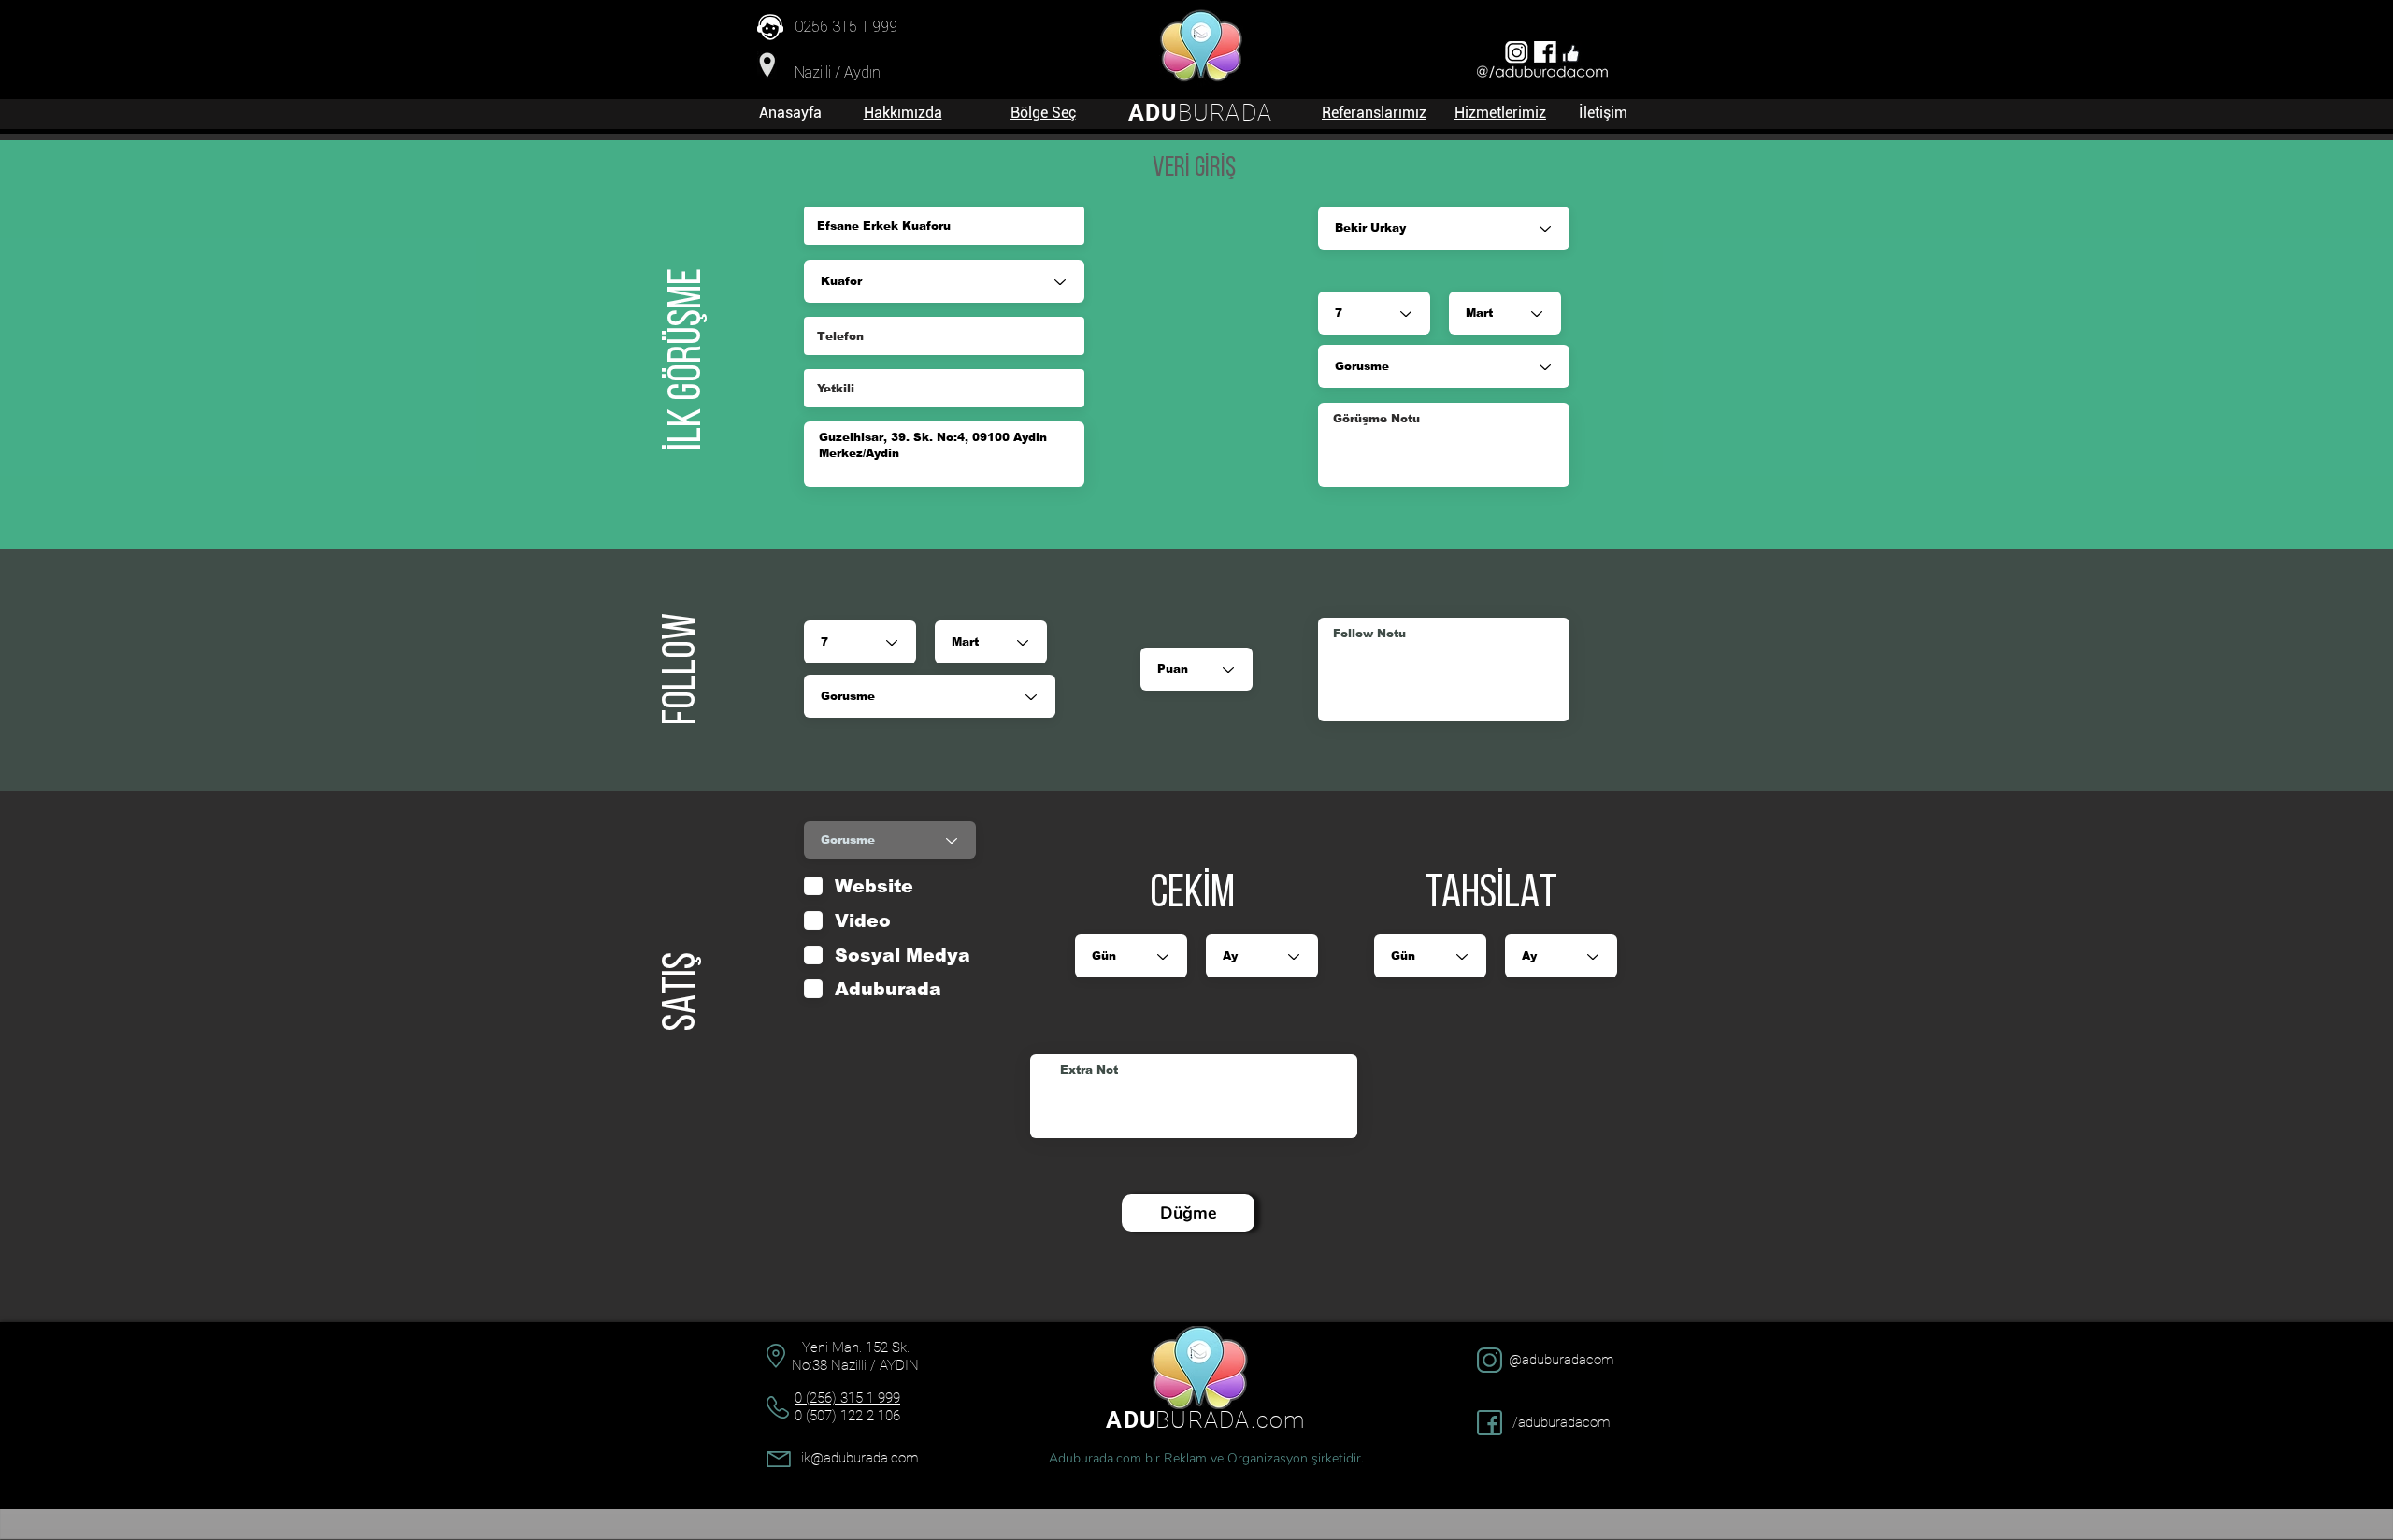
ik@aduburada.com (860, 1458)
